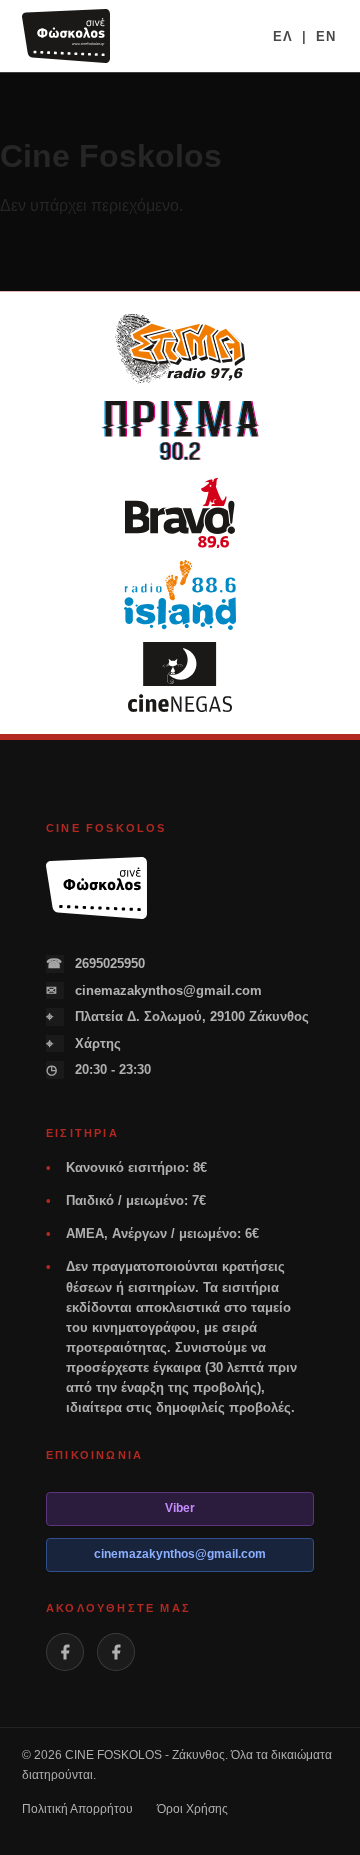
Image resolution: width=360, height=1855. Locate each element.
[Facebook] (65, 1652)
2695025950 (95, 963)
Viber (180, 1508)
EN (326, 36)
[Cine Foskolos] (66, 36)
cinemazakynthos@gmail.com (154, 990)
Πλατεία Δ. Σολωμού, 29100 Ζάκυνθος (177, 1016)
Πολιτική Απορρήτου (77, 1809)
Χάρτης (83, 1043)
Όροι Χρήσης (192, 1809)
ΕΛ (283, 36)
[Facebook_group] (116, 1652)
